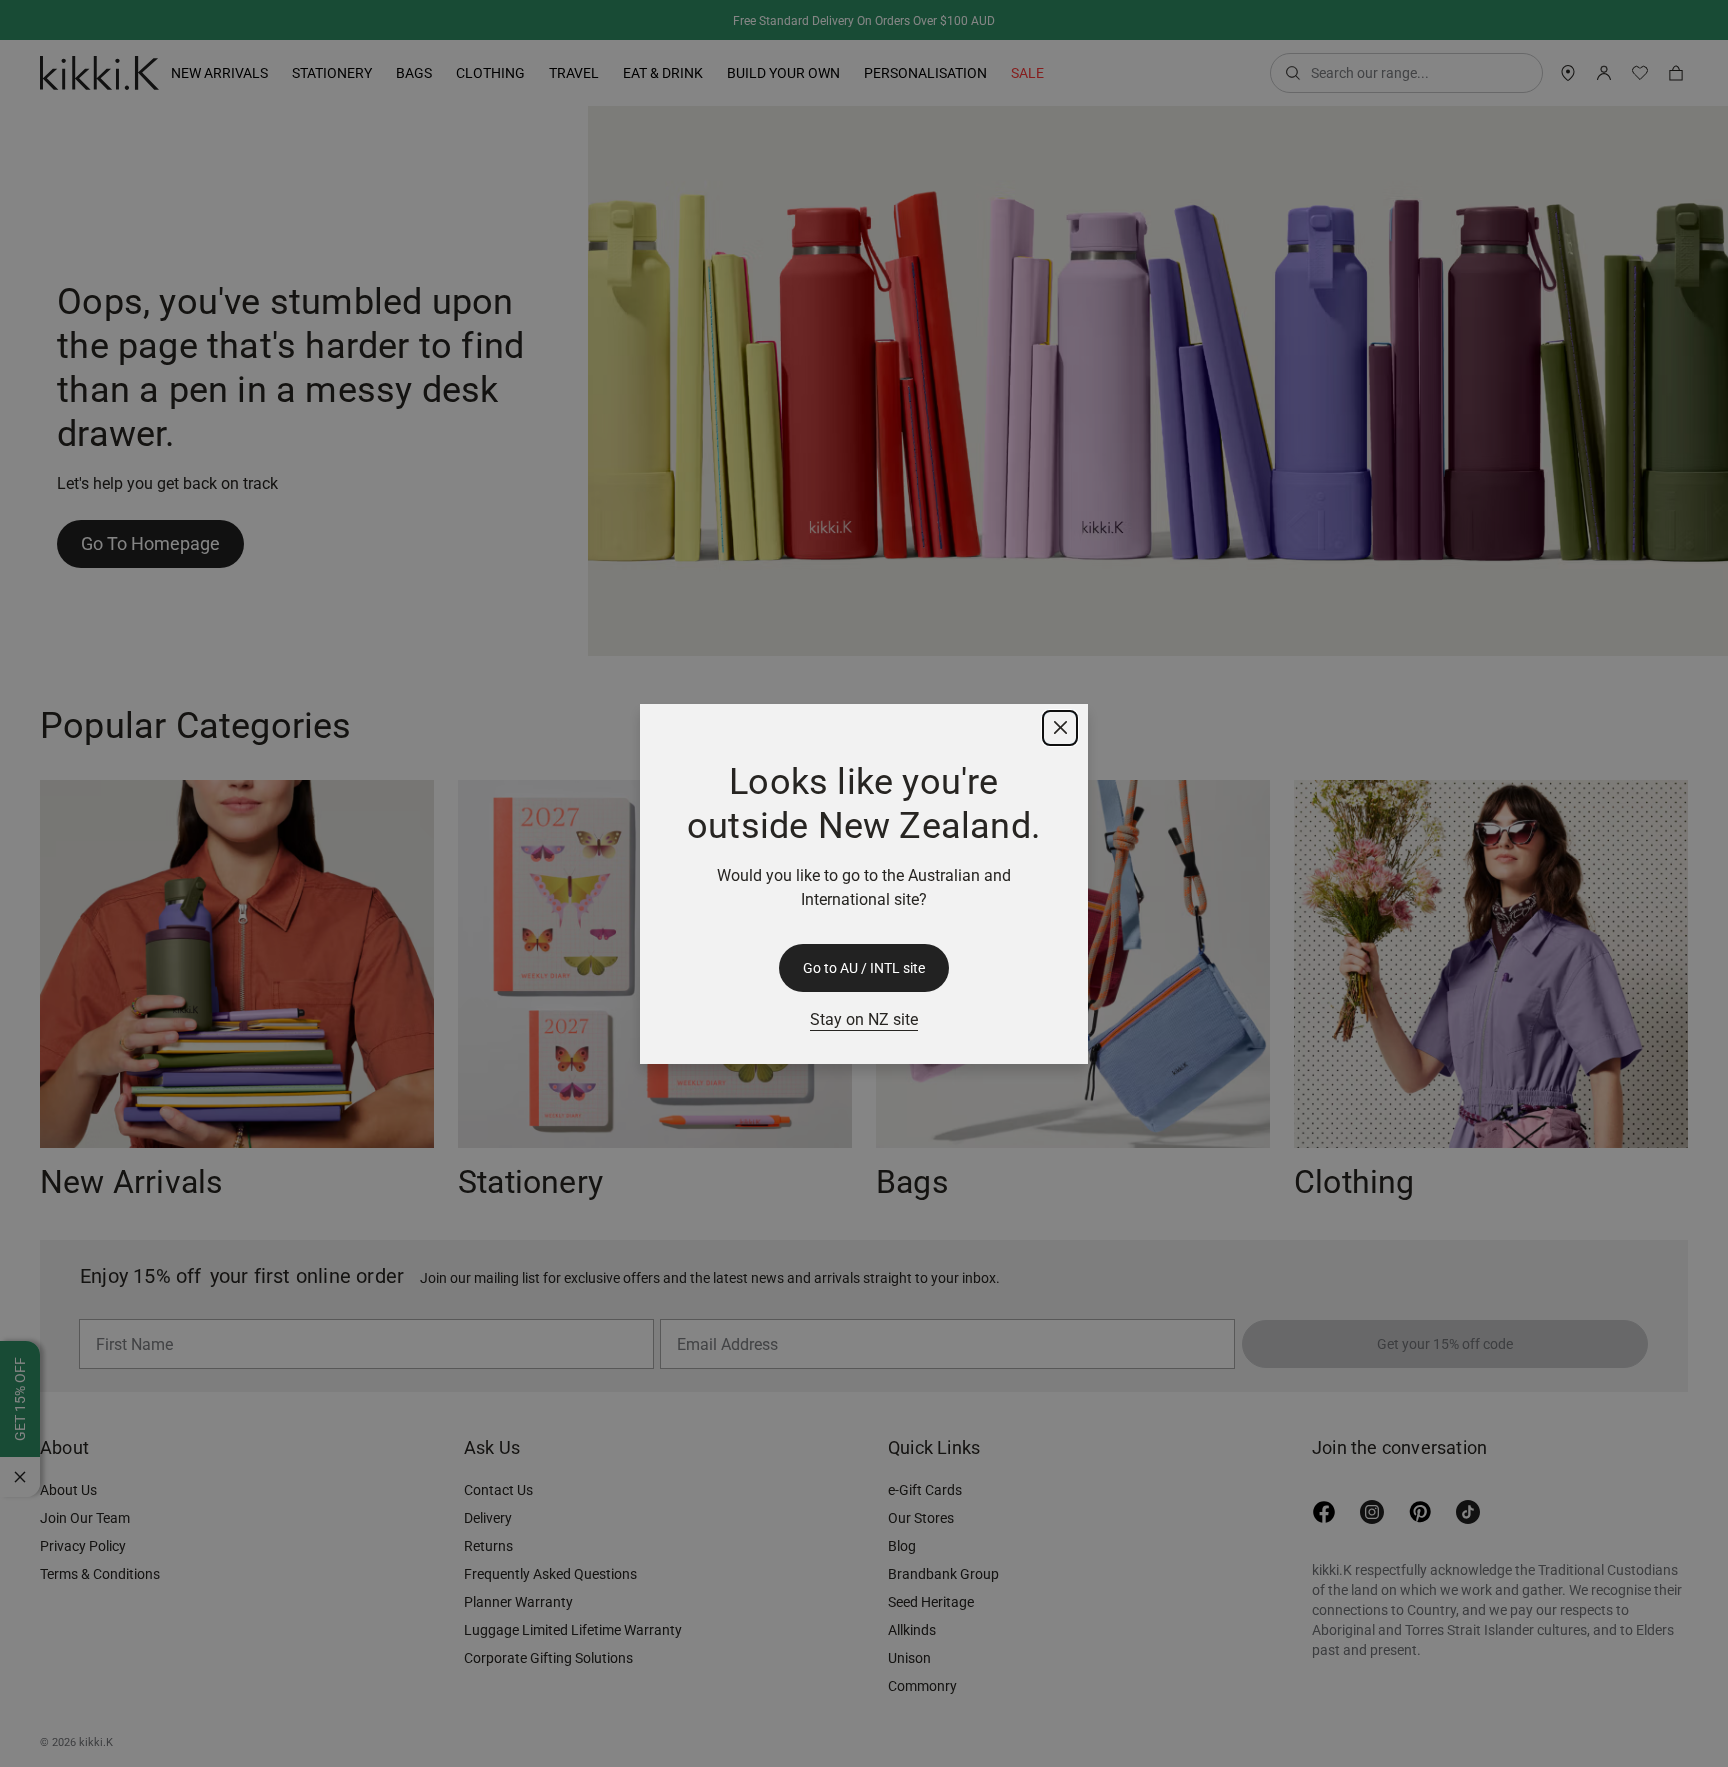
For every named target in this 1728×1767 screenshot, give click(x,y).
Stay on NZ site (864, 1019)
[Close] (1060, 728)
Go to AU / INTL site (864, 968)
